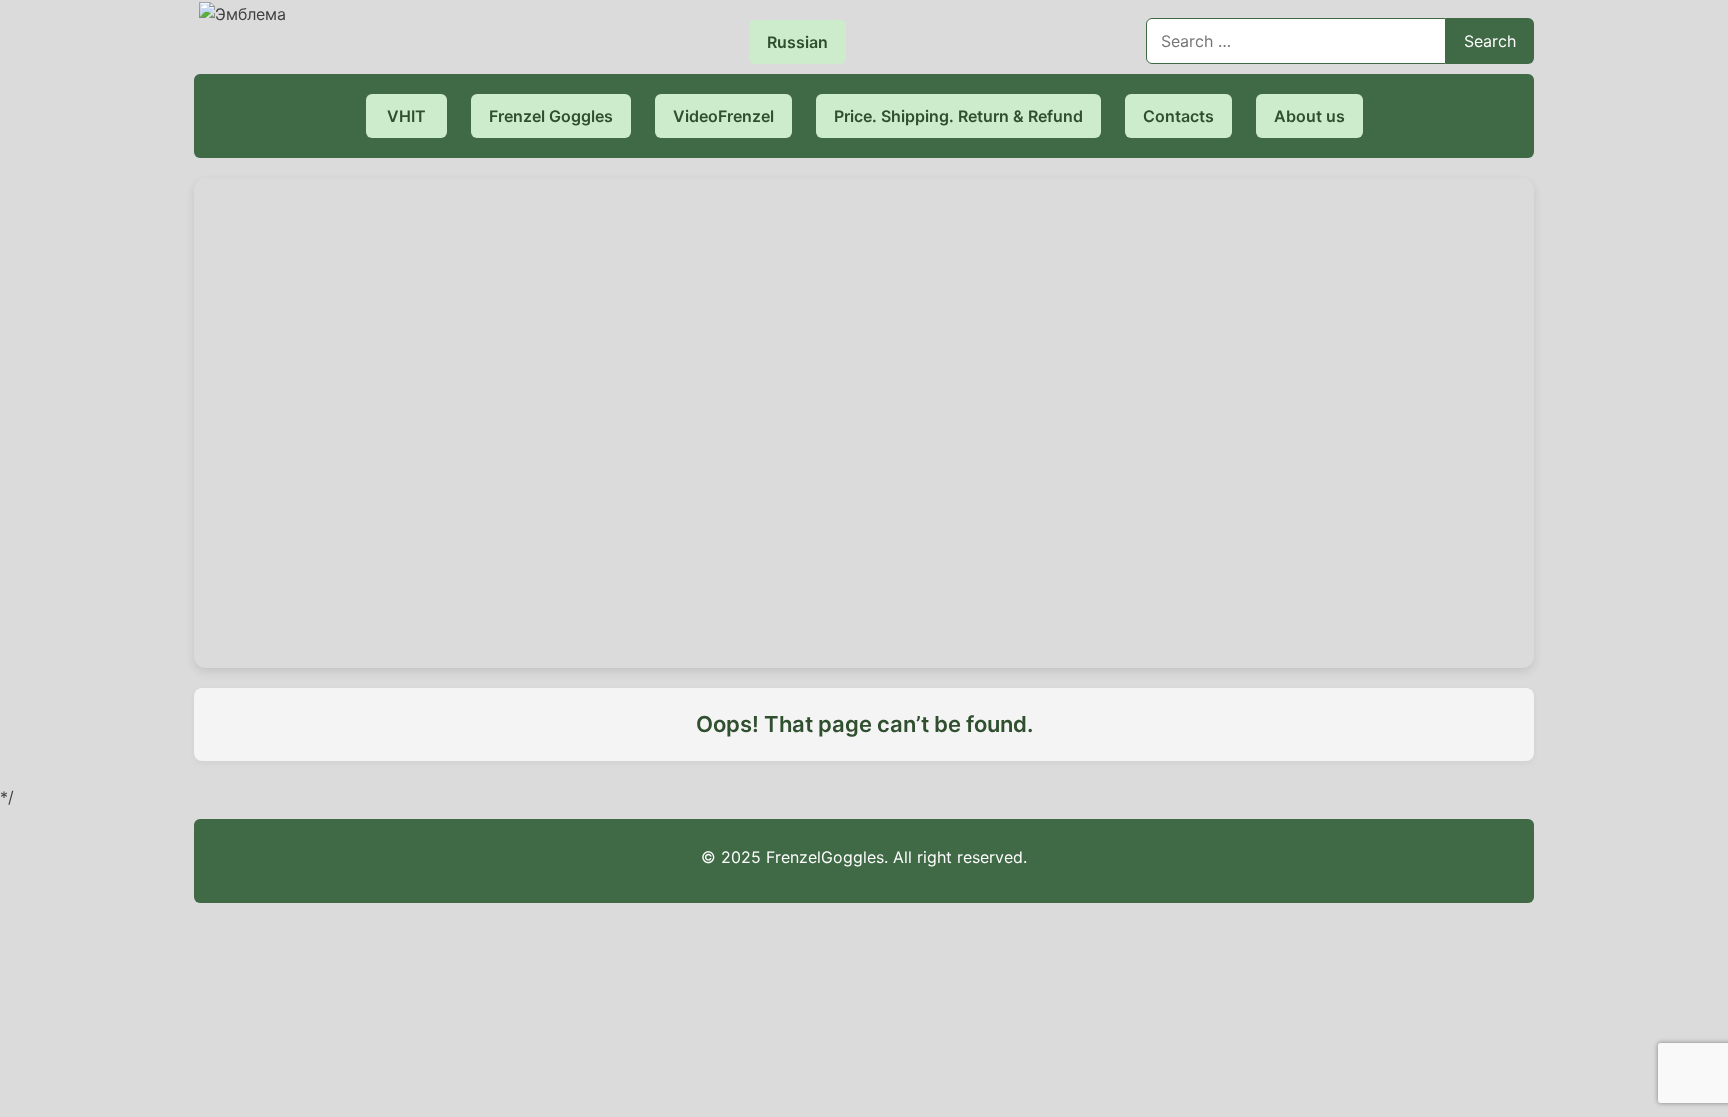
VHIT (406, 116)
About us (1309, 116)
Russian (797, 42)
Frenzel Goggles (551, 116)
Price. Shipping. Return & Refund (958, 116)
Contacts (1178, 116)
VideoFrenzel (723, 116)
